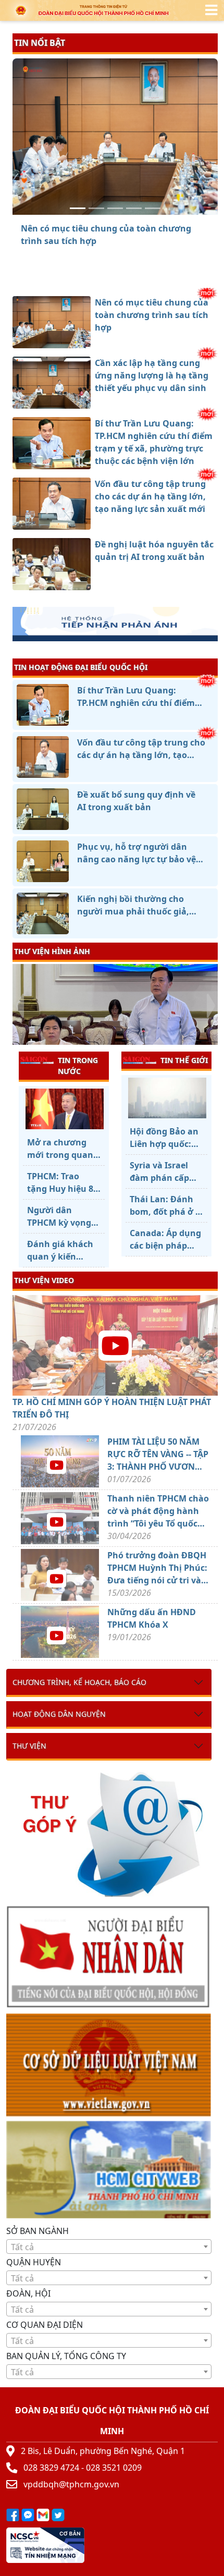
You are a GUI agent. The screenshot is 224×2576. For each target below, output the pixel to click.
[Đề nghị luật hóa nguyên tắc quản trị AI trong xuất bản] (153, 208)
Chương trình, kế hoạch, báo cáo (79, 1682)
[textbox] (109, 2247)
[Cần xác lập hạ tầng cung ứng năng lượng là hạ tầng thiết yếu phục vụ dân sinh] (96, 208)
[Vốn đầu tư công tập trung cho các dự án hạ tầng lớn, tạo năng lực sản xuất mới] (134, 208)
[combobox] (109, 2247)
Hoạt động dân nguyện (59, 1714)
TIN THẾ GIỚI (184, 1060)
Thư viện (29, 1746)
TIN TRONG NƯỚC (78, 1066)
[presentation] (19, 1006)
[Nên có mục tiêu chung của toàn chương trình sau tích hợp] (78, 208)
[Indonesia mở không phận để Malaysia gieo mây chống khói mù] (166, 1098)
